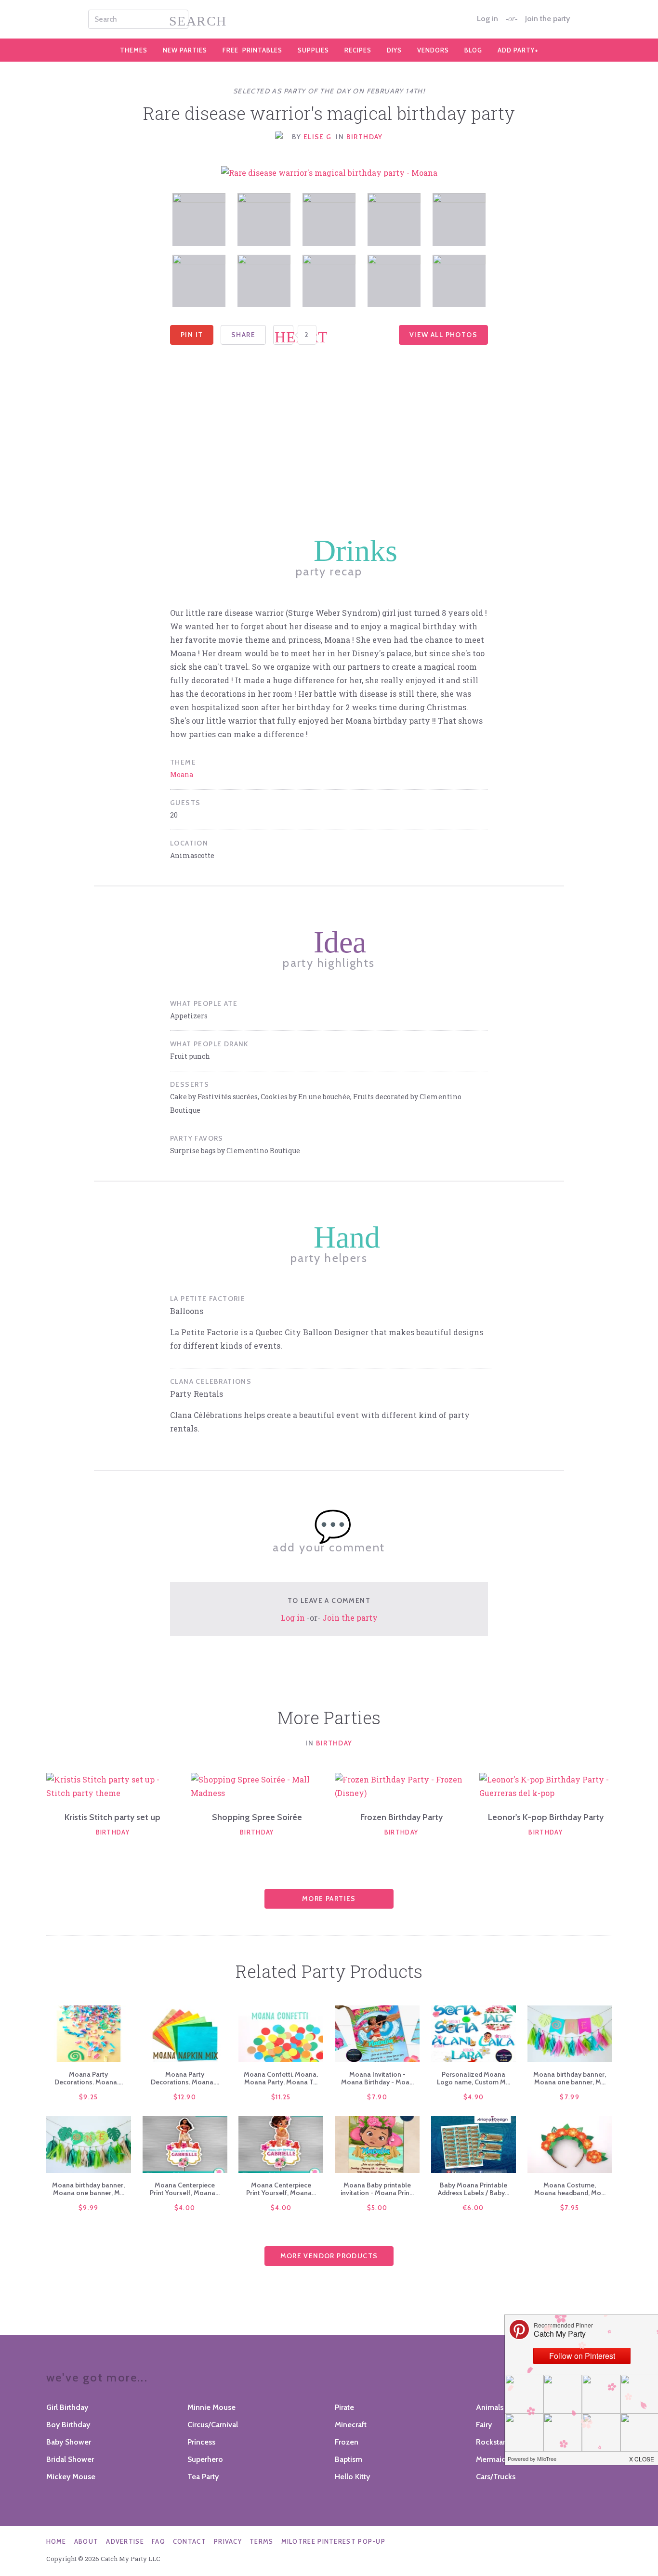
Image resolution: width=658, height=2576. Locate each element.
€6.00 (474, 2208)
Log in (487, 19)
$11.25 (281, 2097)
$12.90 (185, 2097)
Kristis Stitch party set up (112, 1817)
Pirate (344, 2407)
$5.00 (377, 2208)
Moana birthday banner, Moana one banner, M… (570, 2078)
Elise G (318, 137)
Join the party (547, 19)
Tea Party (203, 2477)
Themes (134, 50)
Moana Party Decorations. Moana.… (89, 2078)
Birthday (365, 137)
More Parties (329, 1899)
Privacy (228, 2541)
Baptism (349, 2459)
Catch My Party (329, 19)
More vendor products (329, 2256)
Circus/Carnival (213, 2425)
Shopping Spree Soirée (257, 1817)
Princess (201, 2442)
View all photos (443, 335)
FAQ (158, 2541)
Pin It (192, 335)
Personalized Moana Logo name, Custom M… (474, 2078)
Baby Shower (69, 2442)
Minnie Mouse (211, 2407)
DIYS (394, 50)
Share (243, 335)
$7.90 (377, 2097)
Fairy (484, 2425)
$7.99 (570, 2097)
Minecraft (351, 2425)
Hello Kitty (352, 2477)
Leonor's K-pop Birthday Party (546, 1817)
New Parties (185, 50)
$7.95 (570, 2208)
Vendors (433, 50)
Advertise (125, 2541)
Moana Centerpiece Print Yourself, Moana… (185, 2189)
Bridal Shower (70, 2459)
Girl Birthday (67, 2407)
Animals (490, 2407)
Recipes (358, 50)
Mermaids (493, 2459)
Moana (182, 774)
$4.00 (185, 2208)
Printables (252, 50)
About (86, 2541)
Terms (262, 2541)
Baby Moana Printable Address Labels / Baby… (474, 2189)
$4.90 (474, 2097)
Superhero (205, 2459)
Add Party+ (518, 50)
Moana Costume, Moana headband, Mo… (570, 2189)
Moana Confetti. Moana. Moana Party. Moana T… (281, 2078)
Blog (473, 50)
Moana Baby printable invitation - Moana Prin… (377, 2189)
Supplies (313, 50)
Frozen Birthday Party (401, 1817)
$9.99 (89, 2208)
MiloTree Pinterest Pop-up (334, 2541)
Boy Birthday (68, 2425)
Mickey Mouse (71, 2477)
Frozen (347, 2442)
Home (56, 2541)
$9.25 (89, 2097)
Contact (190, 2541)
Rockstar (491, 2442)
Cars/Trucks (496, 2477)
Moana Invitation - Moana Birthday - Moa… (377, 2078)
